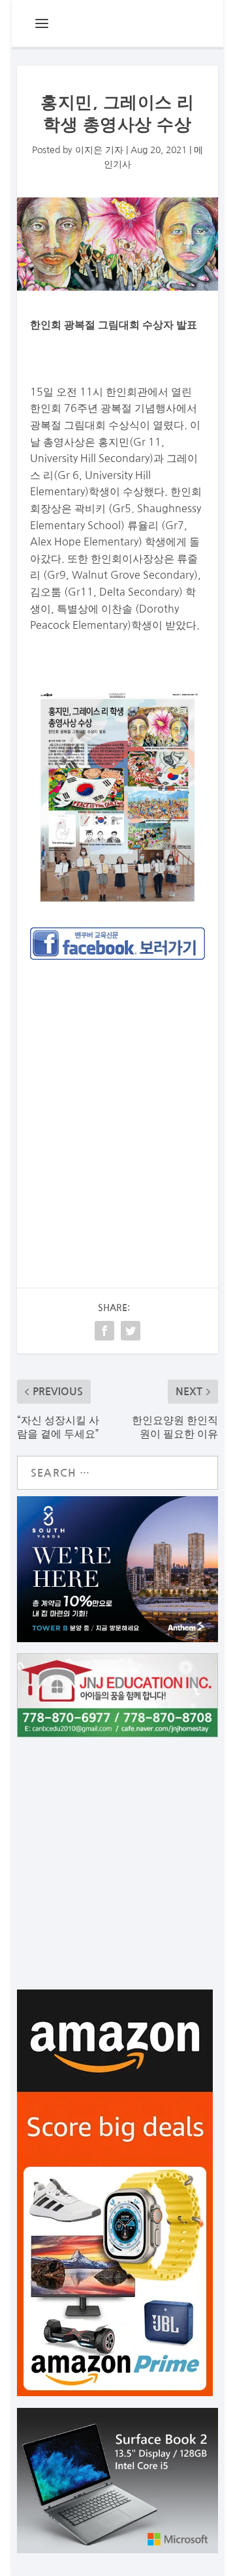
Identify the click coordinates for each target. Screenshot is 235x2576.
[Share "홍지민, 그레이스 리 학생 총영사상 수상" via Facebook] (104, 1331)
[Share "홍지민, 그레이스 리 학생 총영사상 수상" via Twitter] (131, 1331)
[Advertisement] (117, 1098)
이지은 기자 (99, 150)
